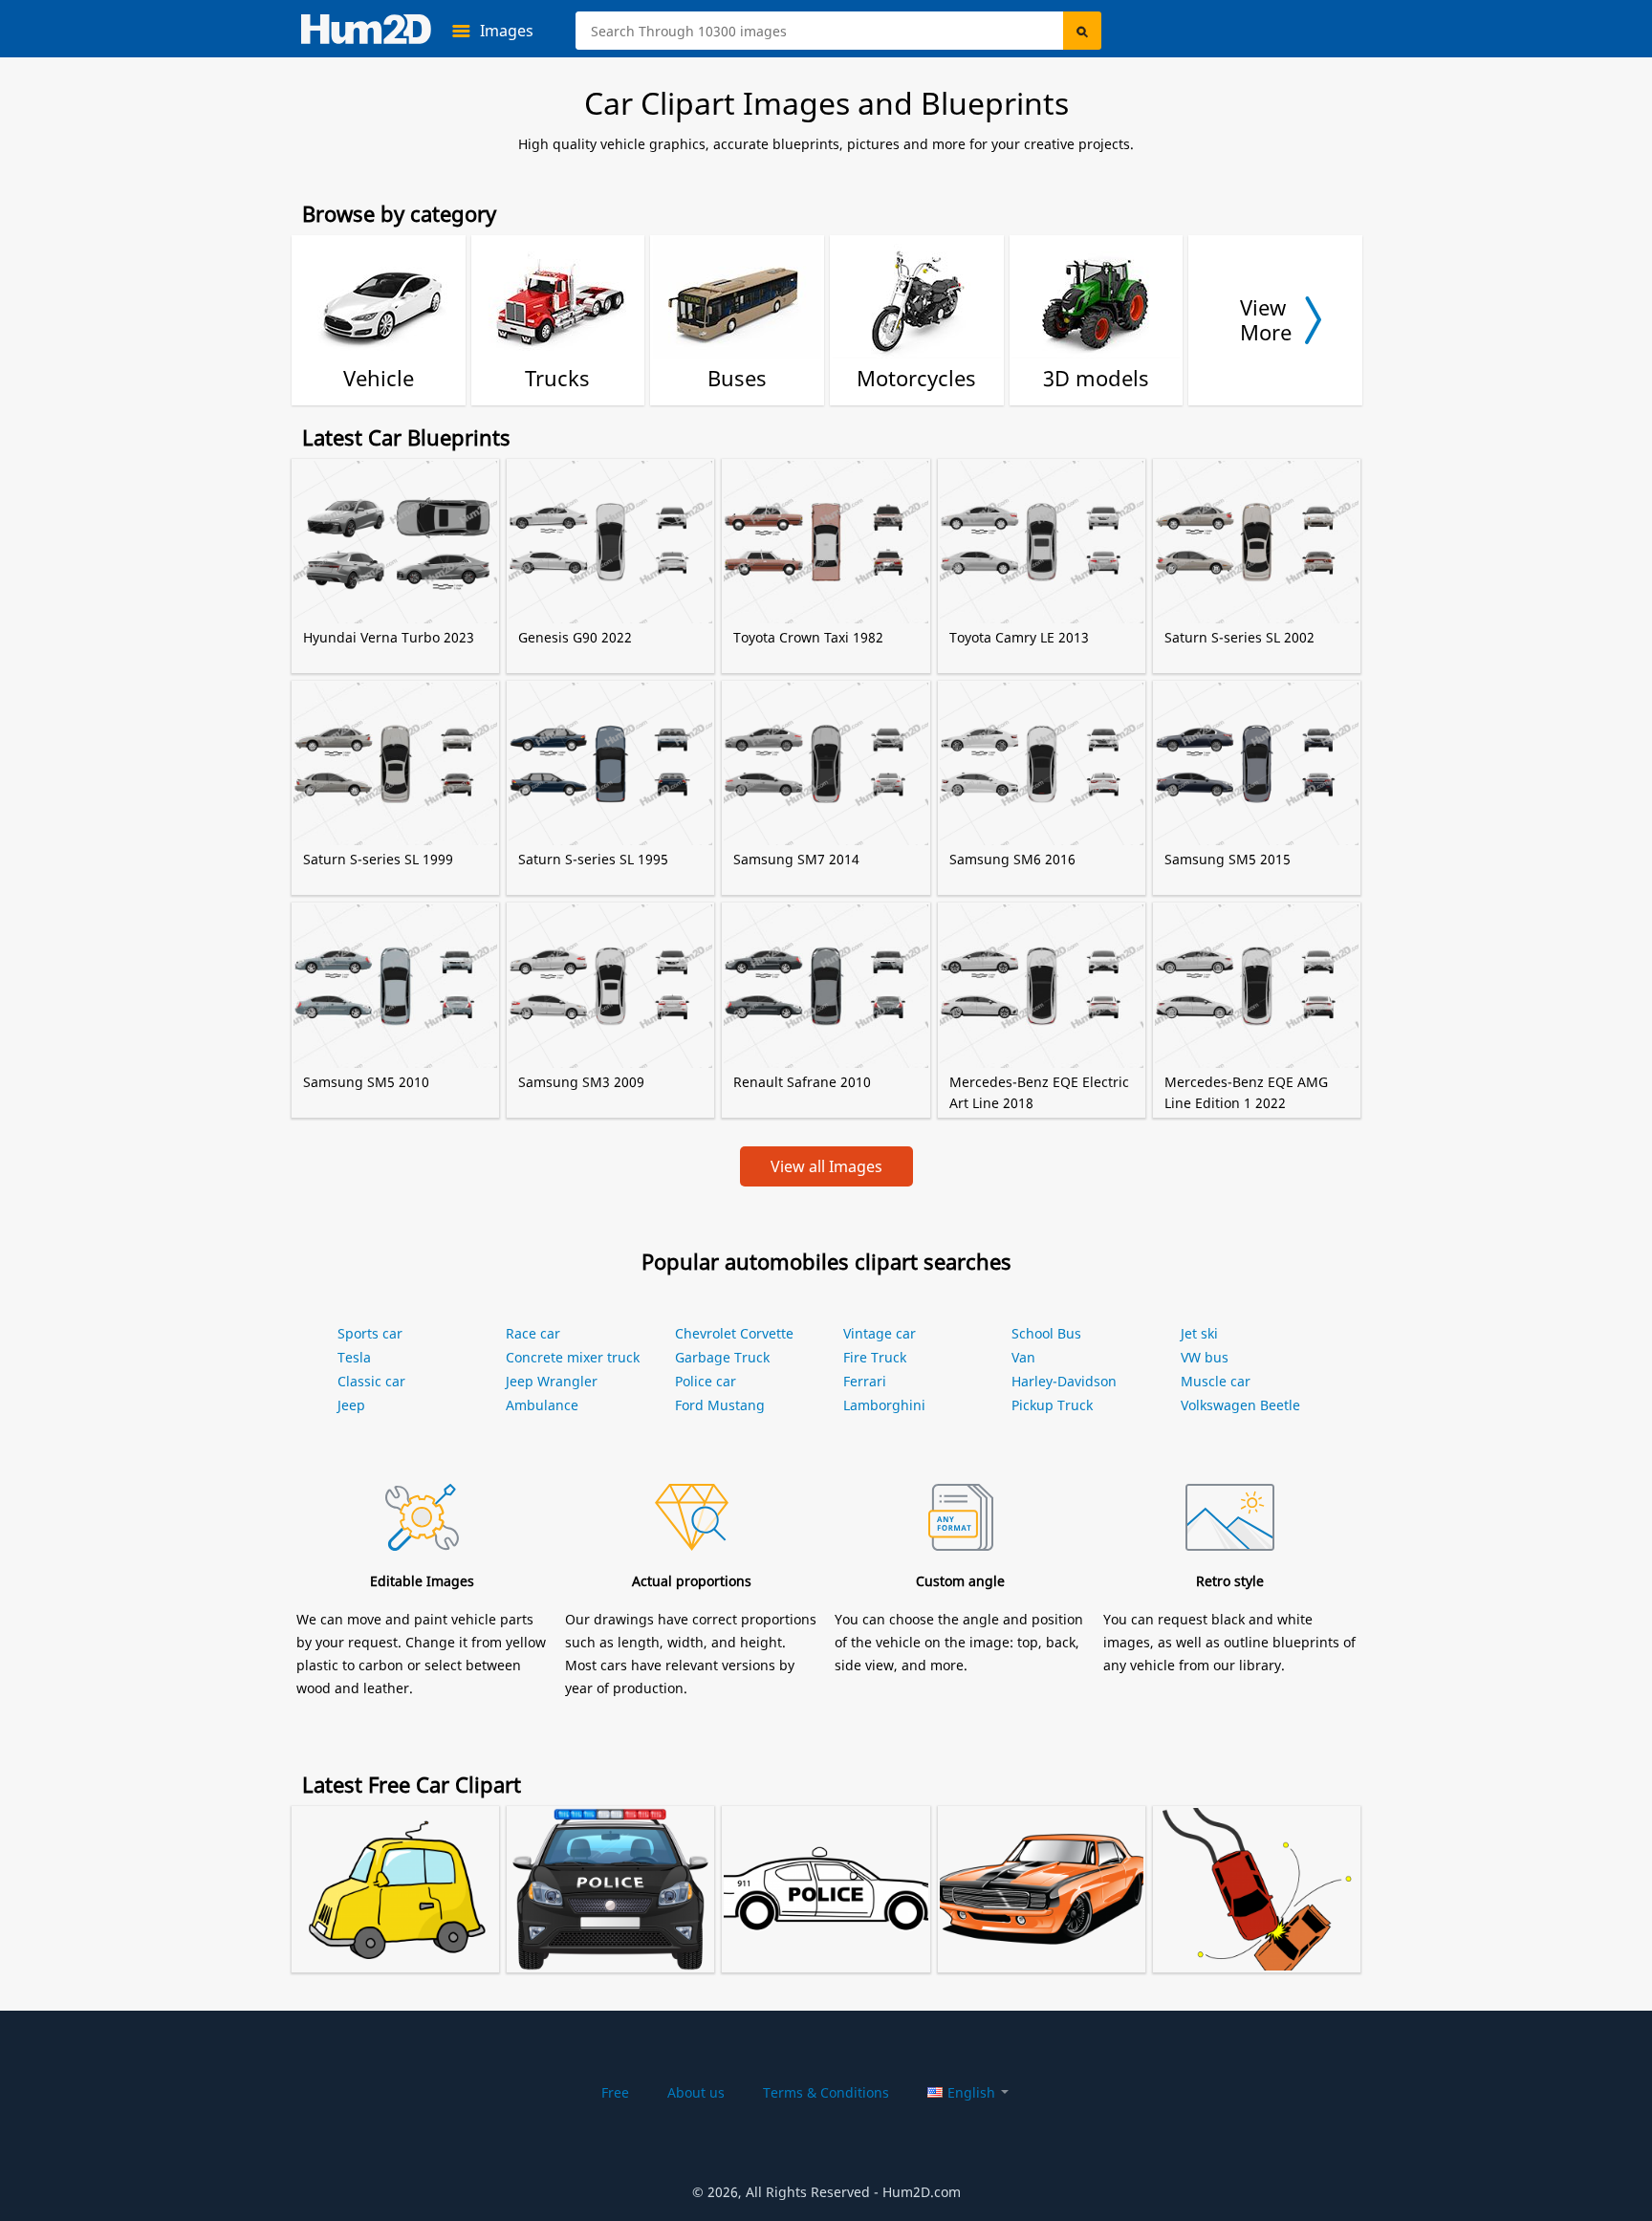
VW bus (1205, 1357)
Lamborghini (884, 1405)
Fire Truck (875, 1357)
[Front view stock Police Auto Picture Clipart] (610, 1865)
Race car (533, 1333)
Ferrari (865, 1381)
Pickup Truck (1052, 1405)
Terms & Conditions (826, 2092)
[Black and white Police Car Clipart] (826, 1865)
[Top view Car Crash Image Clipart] (1257, 1865)
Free (615, 2092)
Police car (706, 1381)
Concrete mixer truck (573, 1357)
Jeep (351, 1405)
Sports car (370, 1333)
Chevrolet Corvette (734, 1333)
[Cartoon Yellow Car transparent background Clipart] (395, 1865)
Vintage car (880, 1333)
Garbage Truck (722, 1357)
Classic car (371, 1381)
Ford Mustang (720, 1405)
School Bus (1046, 1333)
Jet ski (1199, 1333)
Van (1023, 1357)
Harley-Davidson (1064, 1381)
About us (696, 2092)
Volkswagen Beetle (1240, 1405)
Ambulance (542, 1405)
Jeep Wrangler (552, 1381)
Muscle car (1216, 1381)
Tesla (354, 1357)
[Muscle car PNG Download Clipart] (1042, 1865)
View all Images (826, 1166)
